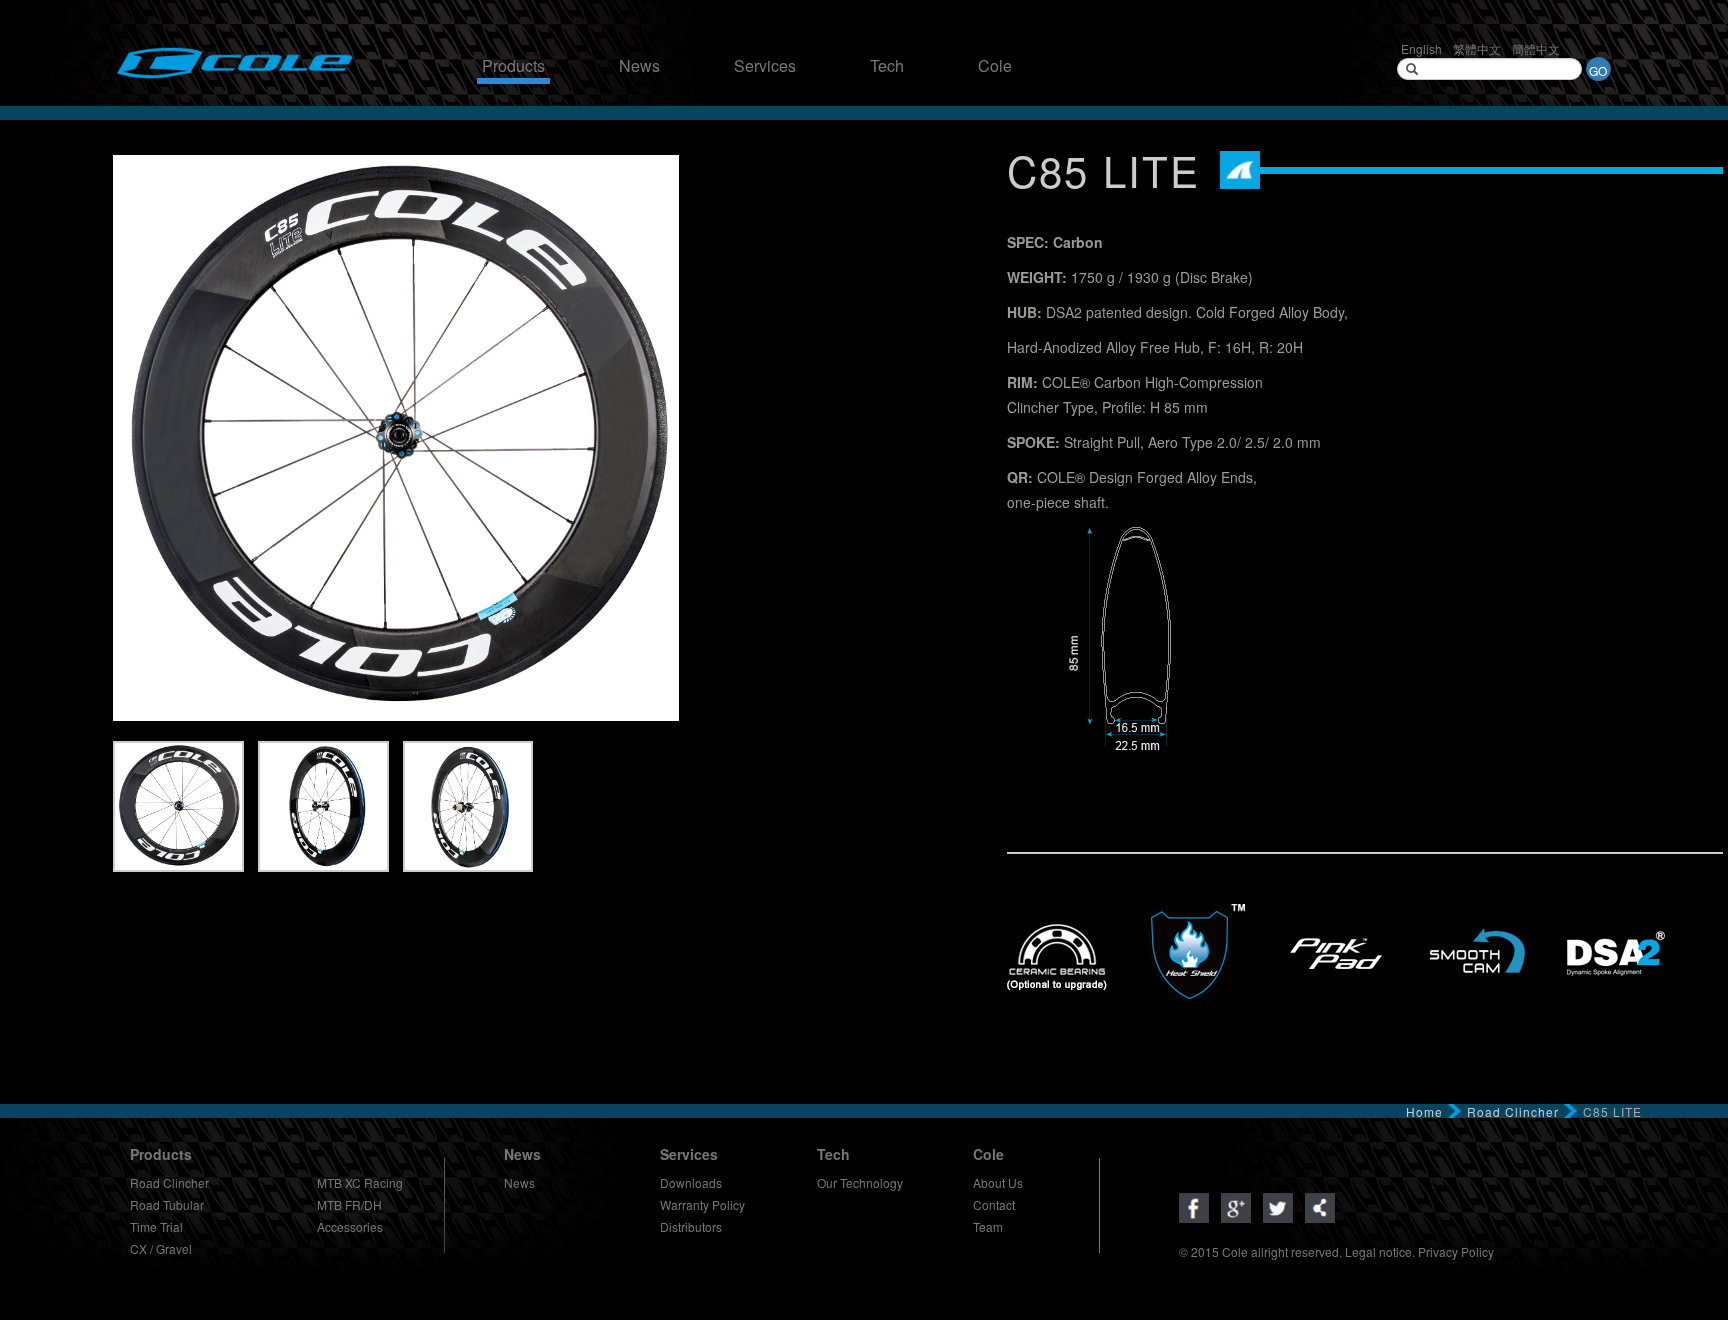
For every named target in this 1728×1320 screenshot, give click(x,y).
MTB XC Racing (360, 1182)
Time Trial (156, 1226)
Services (765, 66)
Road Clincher (1513, 1111)
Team (988, 1226)
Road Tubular (167, 1204)
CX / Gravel (161, 1248)
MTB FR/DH (349, 1204)
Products (513, 66)
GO (1598, 70)
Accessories (350, 1226)
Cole (995, 66)
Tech (887, 66)
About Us (998, 1182)
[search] (1412, 69)
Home (1424, 1111)
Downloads (691, 1182)
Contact (994, 1204)
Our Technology (860, 1182)
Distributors (691, 1226)
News (639, 66)
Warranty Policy (702, 1204)
